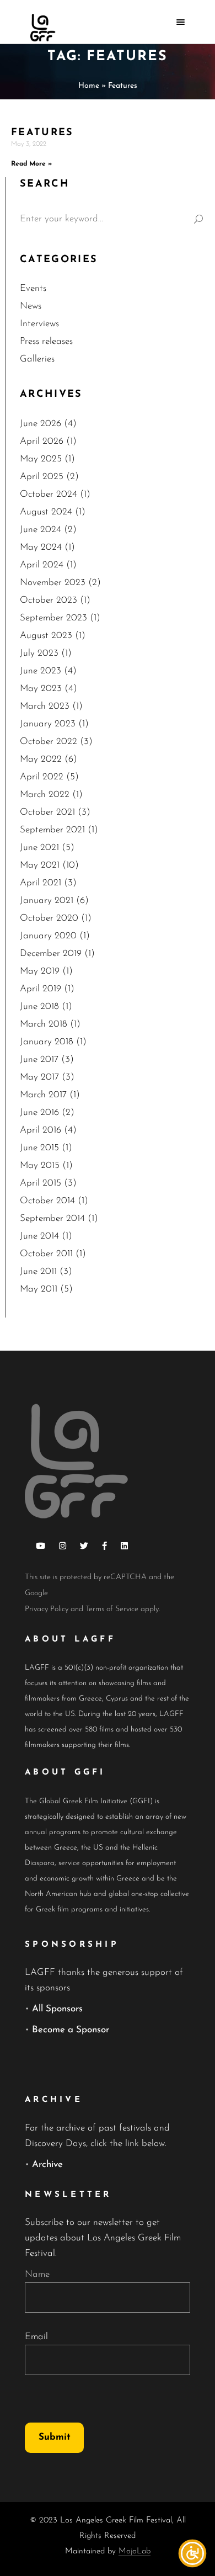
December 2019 (51, 954)
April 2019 (41, 989)
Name (37, 2274)
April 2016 (41, 1130)
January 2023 (48, 724)
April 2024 (42, 565)
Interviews (39, 324)
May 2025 (41, 459)
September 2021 (52, 830)
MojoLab (135, 2551)
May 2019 (40, 971)
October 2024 (49, 494)
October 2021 (47, 812)
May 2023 (41, 689)
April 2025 (42, 477)
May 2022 (41, 759)
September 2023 (53, 618)
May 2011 (39, 1289)
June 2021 (39, 848)
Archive (47, 2165)
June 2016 (39, 1112)
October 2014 (47, 1201)
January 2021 (47, 901)
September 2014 (52, 1218)
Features (42, 133)
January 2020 (48, 936)
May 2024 (41, 547)
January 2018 (47, 1042)
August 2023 (46, 636)
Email (36, 2337)
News (31, 306)
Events (33, 288)
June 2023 (41, 671)
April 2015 (41, 1183)
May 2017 (39, 1077)
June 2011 (38, 1271)
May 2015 (40, 1165)
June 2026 (41, 424)
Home (89, 86)
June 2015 (39, 1148)
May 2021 (40, 865)
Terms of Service (112, 1609)
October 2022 (49, 742)
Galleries (37, 359)
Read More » (31, 164)
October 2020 (49, 918)
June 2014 (39, 1236)
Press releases (46, 341)
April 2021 (41, 883)
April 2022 (42, 777)
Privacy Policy (47, 1609)
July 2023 (39, 653)
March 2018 (44, 1024)
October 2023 (49, 600)
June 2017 (39, 1059)
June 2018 (39, 1007)
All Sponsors (57, 2009)
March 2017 (43, 1095)
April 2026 (42, 441)
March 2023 (45, 706)
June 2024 (41, 530)
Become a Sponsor (71, 2030)
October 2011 (46, 1254)
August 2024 (46, 512)
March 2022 (45, 795)
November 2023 (53, 583)
